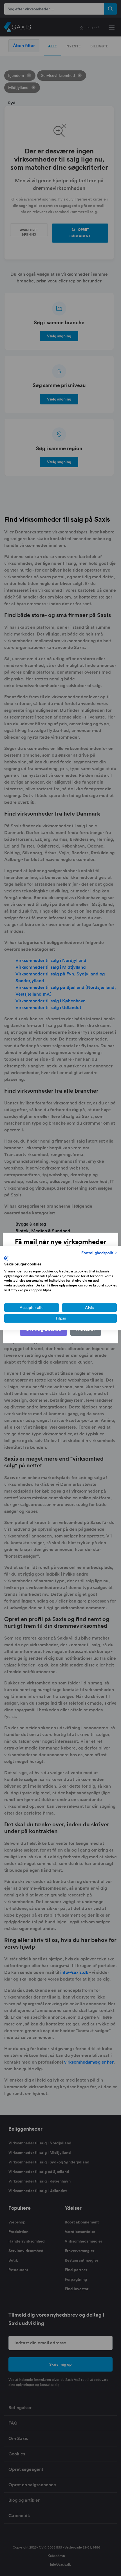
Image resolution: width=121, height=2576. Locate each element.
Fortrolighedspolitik (99, 1253)
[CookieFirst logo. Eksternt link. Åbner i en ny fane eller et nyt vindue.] (6, 1258)
